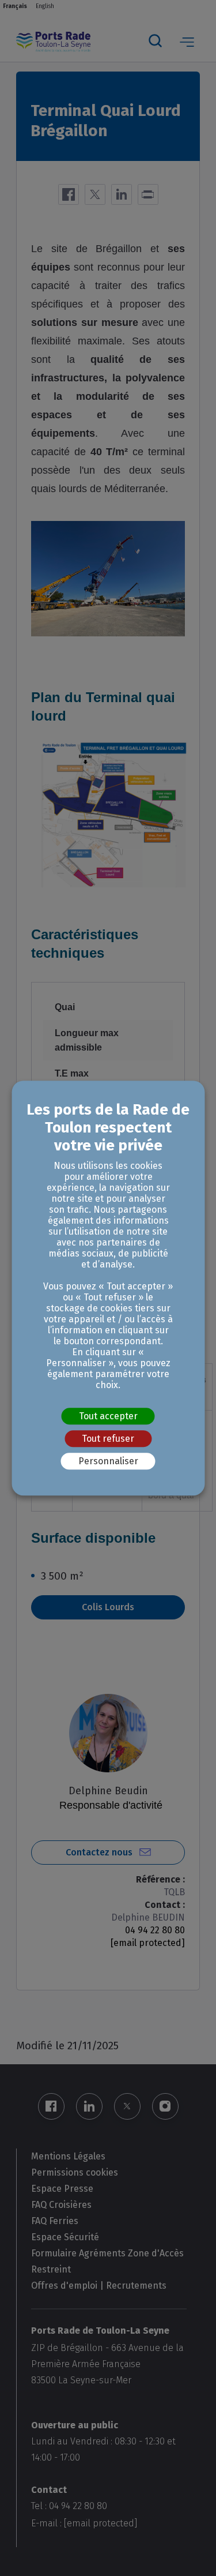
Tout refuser (108, 1439)
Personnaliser (108, 1461)
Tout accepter (108, 1416)
